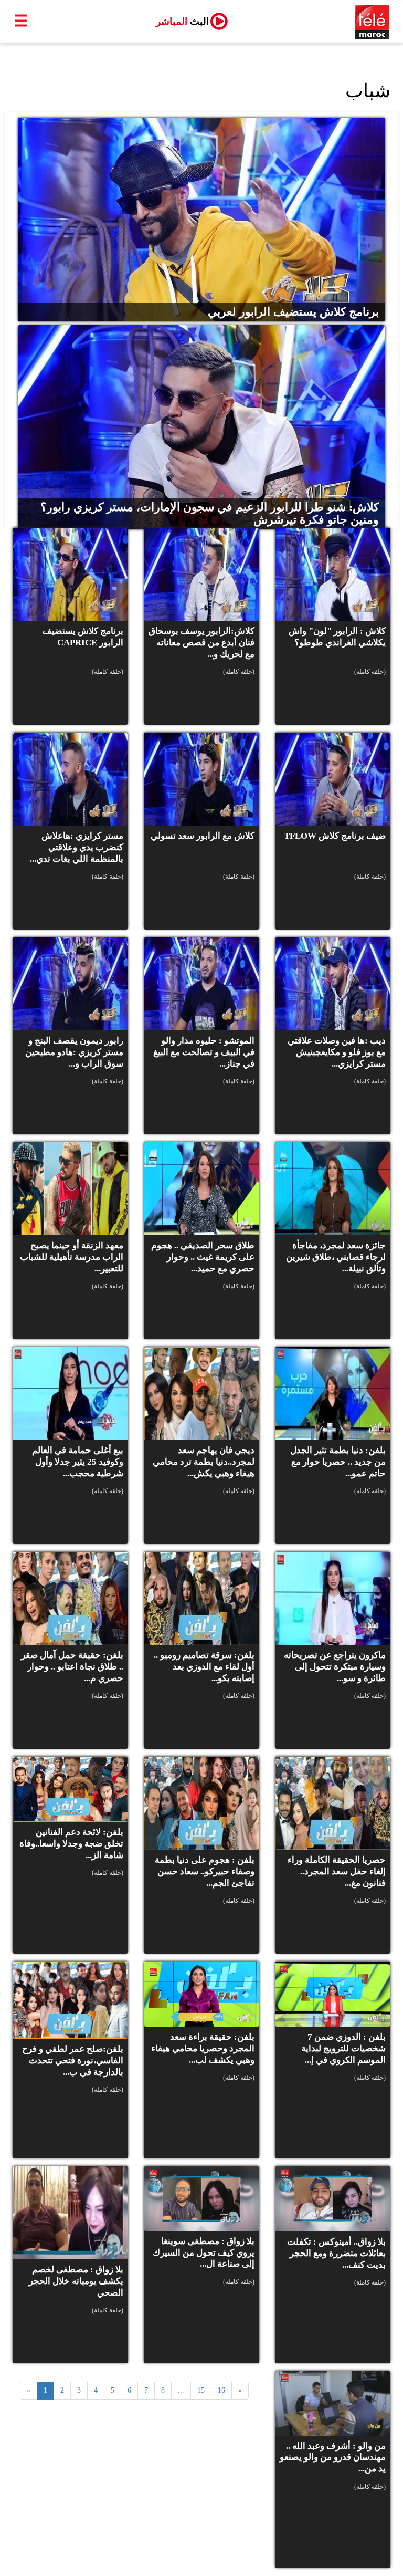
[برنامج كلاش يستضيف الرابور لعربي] (201, 219)
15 (201, 2390)
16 (221, 2390)
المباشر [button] (182, 21)
